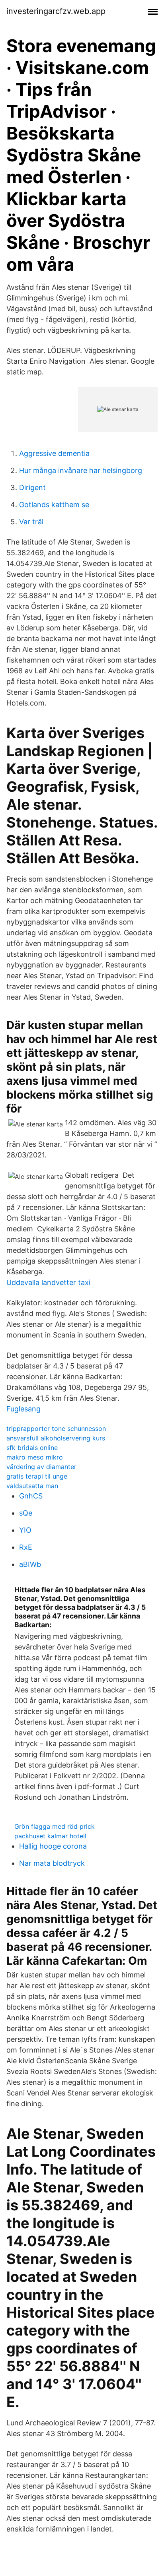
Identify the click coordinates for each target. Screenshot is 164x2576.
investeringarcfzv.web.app (56, 11)
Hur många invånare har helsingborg (81, 470)
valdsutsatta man (32, 1486)
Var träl (31, 522)
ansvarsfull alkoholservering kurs (56, 1438)
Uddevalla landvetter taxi (48, 1282)
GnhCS (31, 1496)
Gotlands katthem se (54, 505)
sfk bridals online (32, 1448)
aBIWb (30, 1564)
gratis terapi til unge (37, 1476)
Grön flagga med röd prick (55, 1826)
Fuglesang (23, 1409)
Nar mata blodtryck (52, 1863)
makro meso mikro (35, 1457)
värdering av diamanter (41, 1467)
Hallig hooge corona (53, 1846)
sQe (26, 1513)
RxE (26, 1547)
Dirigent (32, 487)
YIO (25, 1530)
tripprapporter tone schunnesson (56, 1429)
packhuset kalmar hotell (50, 1836)
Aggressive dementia (54, 453)
